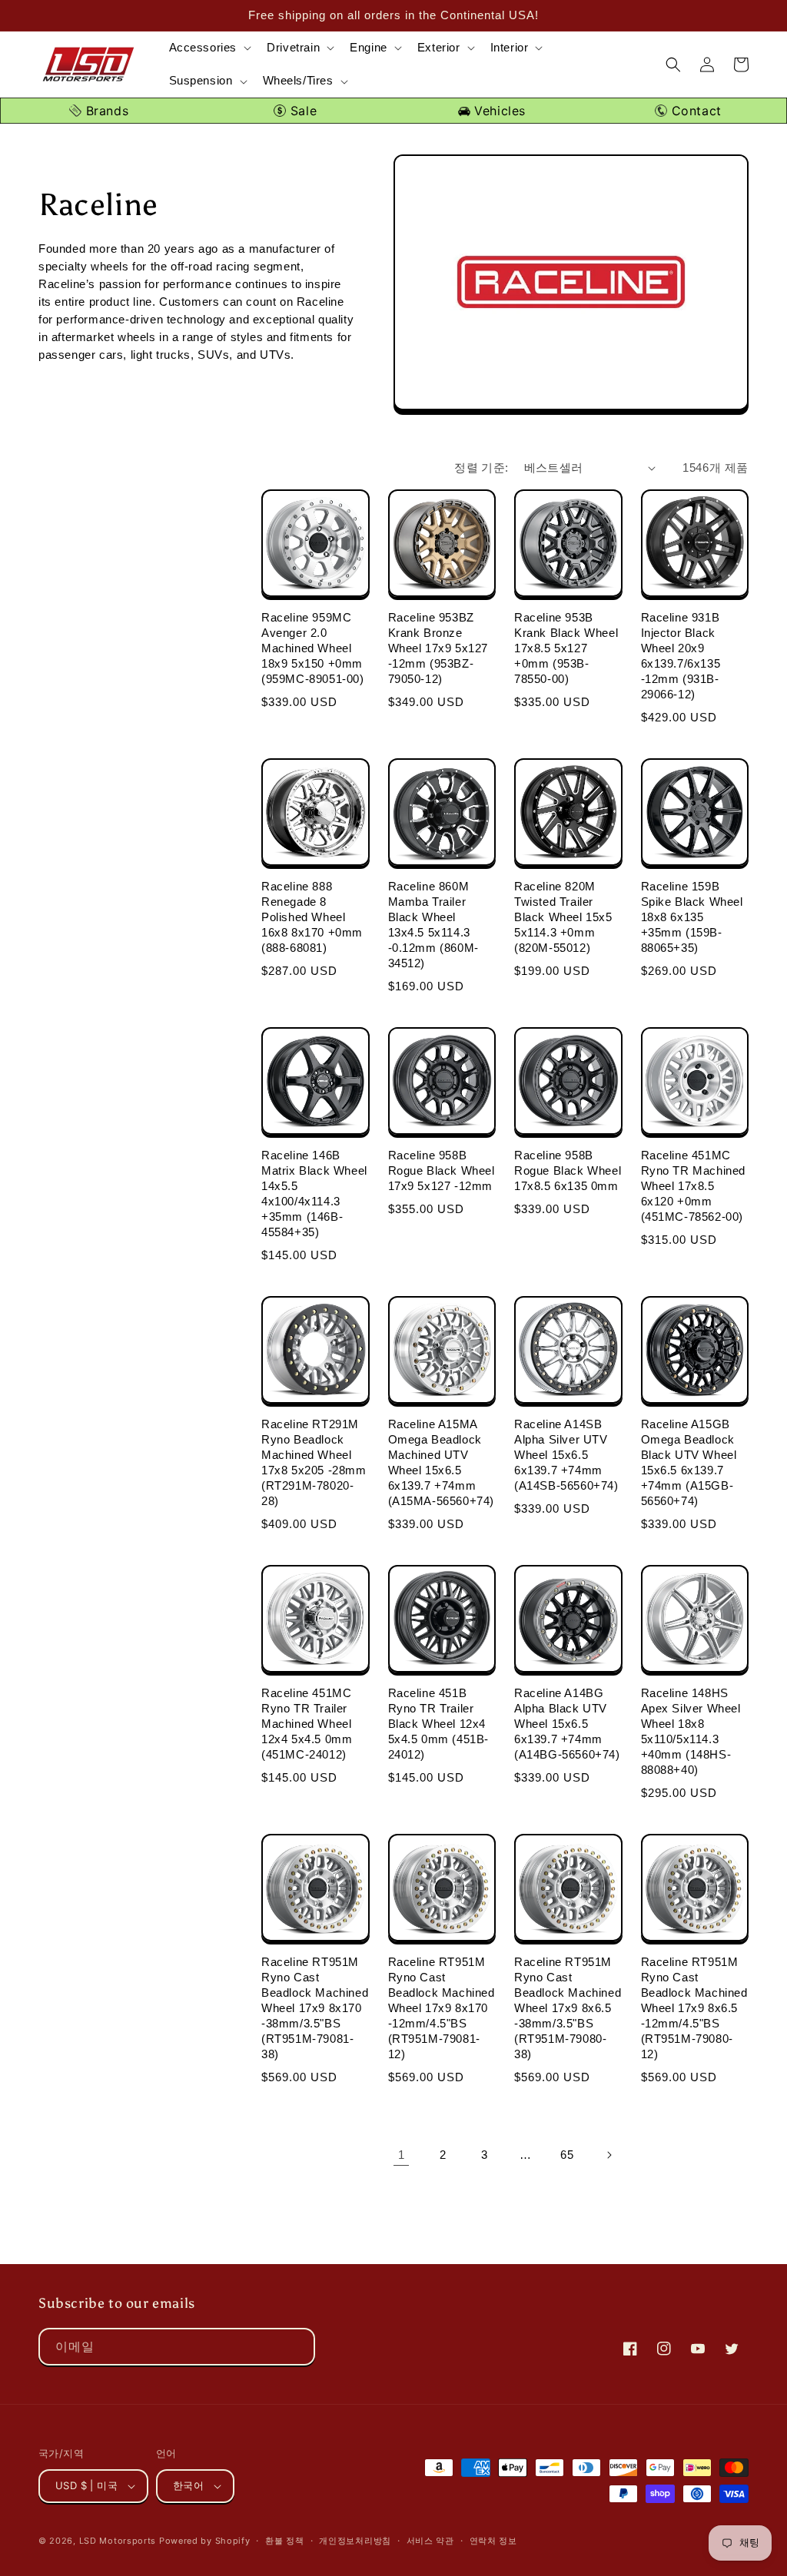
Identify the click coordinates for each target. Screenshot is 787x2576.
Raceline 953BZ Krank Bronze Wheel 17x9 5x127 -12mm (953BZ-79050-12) (438, 648)
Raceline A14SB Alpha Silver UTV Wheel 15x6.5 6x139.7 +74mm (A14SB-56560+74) (566, 1455)
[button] (209, 48)
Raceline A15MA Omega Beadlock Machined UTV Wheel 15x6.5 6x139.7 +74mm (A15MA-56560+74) (442, 1462)
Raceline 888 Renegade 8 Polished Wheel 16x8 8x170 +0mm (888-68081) (312, 917)
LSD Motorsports (118, 2541)
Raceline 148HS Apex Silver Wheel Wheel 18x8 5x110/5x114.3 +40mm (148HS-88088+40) (691, 1731)
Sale (301, 111)
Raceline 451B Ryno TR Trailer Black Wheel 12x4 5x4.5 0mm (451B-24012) (439, 1724)
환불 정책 (285, 2541)
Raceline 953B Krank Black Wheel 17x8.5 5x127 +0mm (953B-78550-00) (566, 648)
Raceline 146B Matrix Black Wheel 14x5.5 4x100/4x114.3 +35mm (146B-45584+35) (314, 1194)
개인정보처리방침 (355, 2541)
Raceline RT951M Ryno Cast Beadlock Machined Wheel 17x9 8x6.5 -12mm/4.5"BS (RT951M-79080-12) (694, 2008)
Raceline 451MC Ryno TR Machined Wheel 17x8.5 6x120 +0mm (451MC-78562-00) (694, 1186)
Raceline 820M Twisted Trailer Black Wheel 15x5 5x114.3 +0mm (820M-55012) (563, 917)
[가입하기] (297, 2347)
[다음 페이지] (609, 2155)
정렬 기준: (481, 467)
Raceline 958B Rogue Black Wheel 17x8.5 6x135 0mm (568, 1170)
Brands (105, 111)
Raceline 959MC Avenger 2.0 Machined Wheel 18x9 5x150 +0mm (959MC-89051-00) (313, 648)
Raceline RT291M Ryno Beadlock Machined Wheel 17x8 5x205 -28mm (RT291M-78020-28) (314, 1462)
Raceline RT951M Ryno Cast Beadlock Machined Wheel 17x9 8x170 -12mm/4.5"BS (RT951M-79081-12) (442, 2008)
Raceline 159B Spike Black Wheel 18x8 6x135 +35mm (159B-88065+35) (692, 917)
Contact (694, 111)
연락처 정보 (493, 2541)
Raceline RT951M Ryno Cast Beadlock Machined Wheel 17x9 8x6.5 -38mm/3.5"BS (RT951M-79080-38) (568, 2008)
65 (567, 2155)
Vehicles (498, 111)
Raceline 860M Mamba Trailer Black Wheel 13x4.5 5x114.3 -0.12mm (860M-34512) (433, 925)
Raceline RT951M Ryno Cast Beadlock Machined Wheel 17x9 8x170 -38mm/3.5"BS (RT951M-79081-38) (315, 2008)
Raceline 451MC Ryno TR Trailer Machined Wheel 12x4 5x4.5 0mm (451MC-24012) (307, 1724)
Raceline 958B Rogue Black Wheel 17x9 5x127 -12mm (442, 1170)
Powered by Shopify (205, 2541)
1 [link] (402, 2155)
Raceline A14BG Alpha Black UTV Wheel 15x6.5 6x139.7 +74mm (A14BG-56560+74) (567, 1724)
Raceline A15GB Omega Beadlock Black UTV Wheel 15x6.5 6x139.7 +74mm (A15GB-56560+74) (689, 1462)
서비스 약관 (430, 2541)
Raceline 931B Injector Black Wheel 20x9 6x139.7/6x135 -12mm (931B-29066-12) (681, 656)
